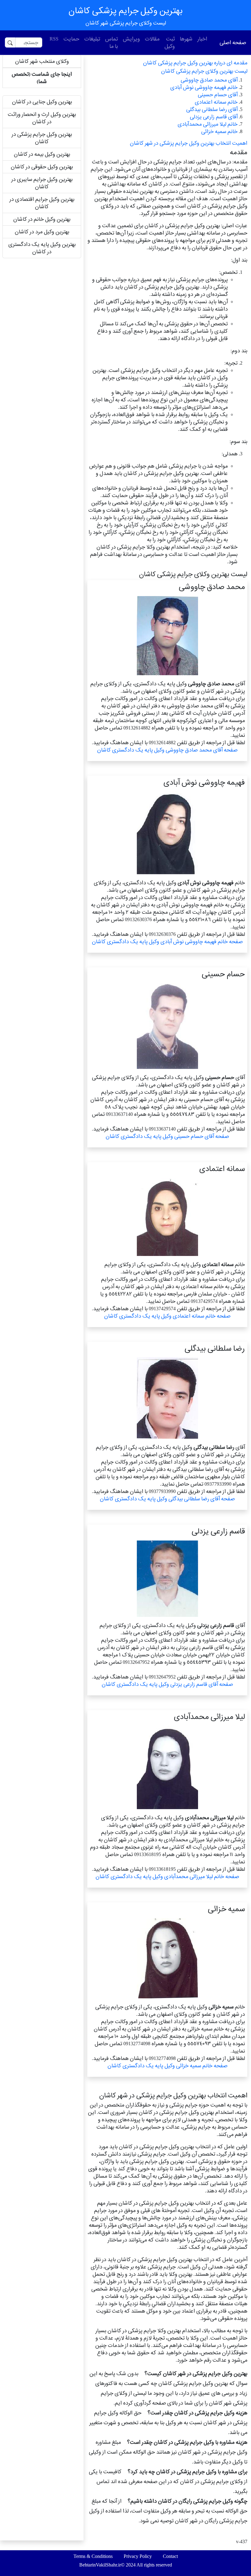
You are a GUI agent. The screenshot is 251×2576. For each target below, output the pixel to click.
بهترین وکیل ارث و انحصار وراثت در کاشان (42, 118)
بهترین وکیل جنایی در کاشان (42, 102)
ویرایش (131, 39)
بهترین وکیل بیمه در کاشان (42, 154)
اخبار (202, 39)
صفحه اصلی (233, 42)
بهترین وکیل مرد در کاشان (42, 232)
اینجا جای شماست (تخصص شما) (42, 78)
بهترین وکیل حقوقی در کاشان (42, 167)
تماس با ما (111, 42)
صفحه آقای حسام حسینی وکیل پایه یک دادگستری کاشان (167, 1136)
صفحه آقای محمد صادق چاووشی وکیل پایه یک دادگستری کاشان (167, 750)
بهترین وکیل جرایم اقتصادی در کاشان (42, 203)
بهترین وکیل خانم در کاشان (42, 219)
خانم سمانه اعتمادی (216, 102)
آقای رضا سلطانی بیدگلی (212, 109)
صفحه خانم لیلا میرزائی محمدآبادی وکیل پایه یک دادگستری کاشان (167, 1876)
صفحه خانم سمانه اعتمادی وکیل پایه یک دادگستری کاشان (167, 1316)
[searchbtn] (10, 42)
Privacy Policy (138, 2556)
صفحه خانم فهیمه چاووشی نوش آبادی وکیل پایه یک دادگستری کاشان (167, 942)
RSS (54, 39)
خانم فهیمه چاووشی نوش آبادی (204, 87)
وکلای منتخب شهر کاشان (42, 61)
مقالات (152, 39)
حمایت (71, 39)
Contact (170, 2556)
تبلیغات (92, 39)
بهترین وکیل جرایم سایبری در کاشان (42, 183)
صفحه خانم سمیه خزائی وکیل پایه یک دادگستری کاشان (167, 2066)
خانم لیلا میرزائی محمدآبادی (208, 124)
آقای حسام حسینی (218, 95)
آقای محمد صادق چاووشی (209, 80)
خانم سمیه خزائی (219, 131)
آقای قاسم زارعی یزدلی (214, 117)
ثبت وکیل (170, 42)
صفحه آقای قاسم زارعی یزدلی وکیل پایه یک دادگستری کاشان (167, 1684)
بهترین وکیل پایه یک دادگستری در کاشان (42, 248)
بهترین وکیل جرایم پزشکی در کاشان (42, 138)
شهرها (186, 39)
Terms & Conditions (93, 2556)
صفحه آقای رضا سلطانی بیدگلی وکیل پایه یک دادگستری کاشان (167, 1499)
